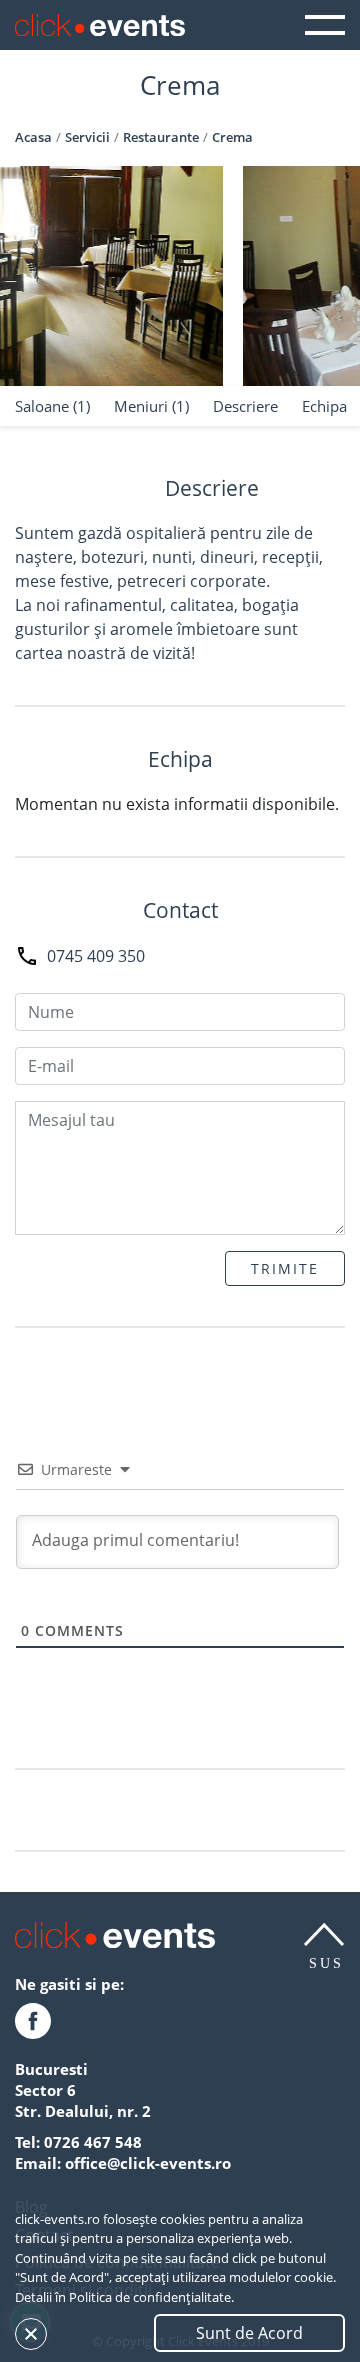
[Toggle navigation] (325, 25)
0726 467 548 (93, 2142)
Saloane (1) (52, 406)
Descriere (245, 406)
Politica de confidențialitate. (151, 2297)
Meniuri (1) (151, 406)
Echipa (324, 406)
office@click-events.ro (148, 2163)
